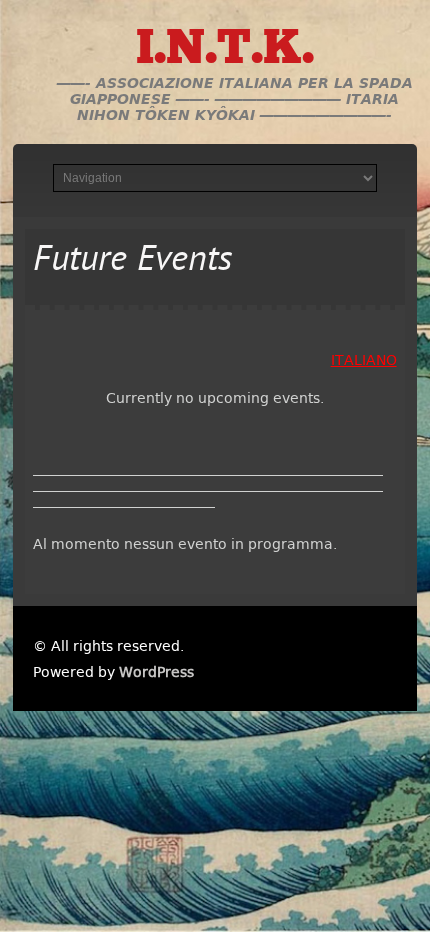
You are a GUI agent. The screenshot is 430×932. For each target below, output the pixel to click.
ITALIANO (364, 360)
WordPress (156, 672)
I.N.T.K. (225, 51)
